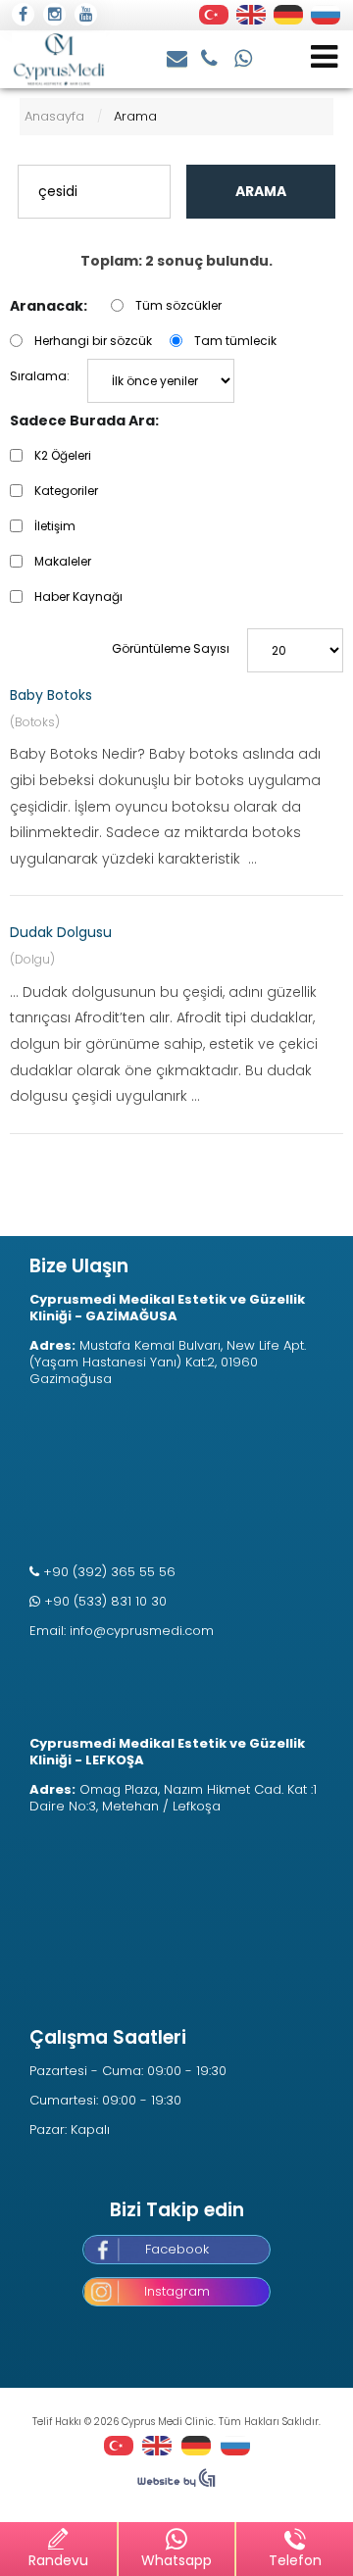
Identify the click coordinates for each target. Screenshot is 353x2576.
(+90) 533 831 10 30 (244, 56)
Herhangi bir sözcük (93, 341)
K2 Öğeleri (63, 455)
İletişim (55, 526)
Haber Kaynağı (78, 596)
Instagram (177, 2291)
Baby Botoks (51, 695)
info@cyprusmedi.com (178, 56)
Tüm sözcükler (178, 305)
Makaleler (63, 561)
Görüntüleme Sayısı (171, 648)
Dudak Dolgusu (61, 932)
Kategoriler (66, 491)
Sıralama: (40, 376)
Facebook (177, 2249)
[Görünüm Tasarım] (176, 2483)
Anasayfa (54, 116)
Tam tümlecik (235, 341)
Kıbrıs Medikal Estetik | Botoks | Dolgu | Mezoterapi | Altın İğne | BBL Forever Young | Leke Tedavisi (59, 59)
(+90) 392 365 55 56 (212, 56)
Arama (261, 191)
